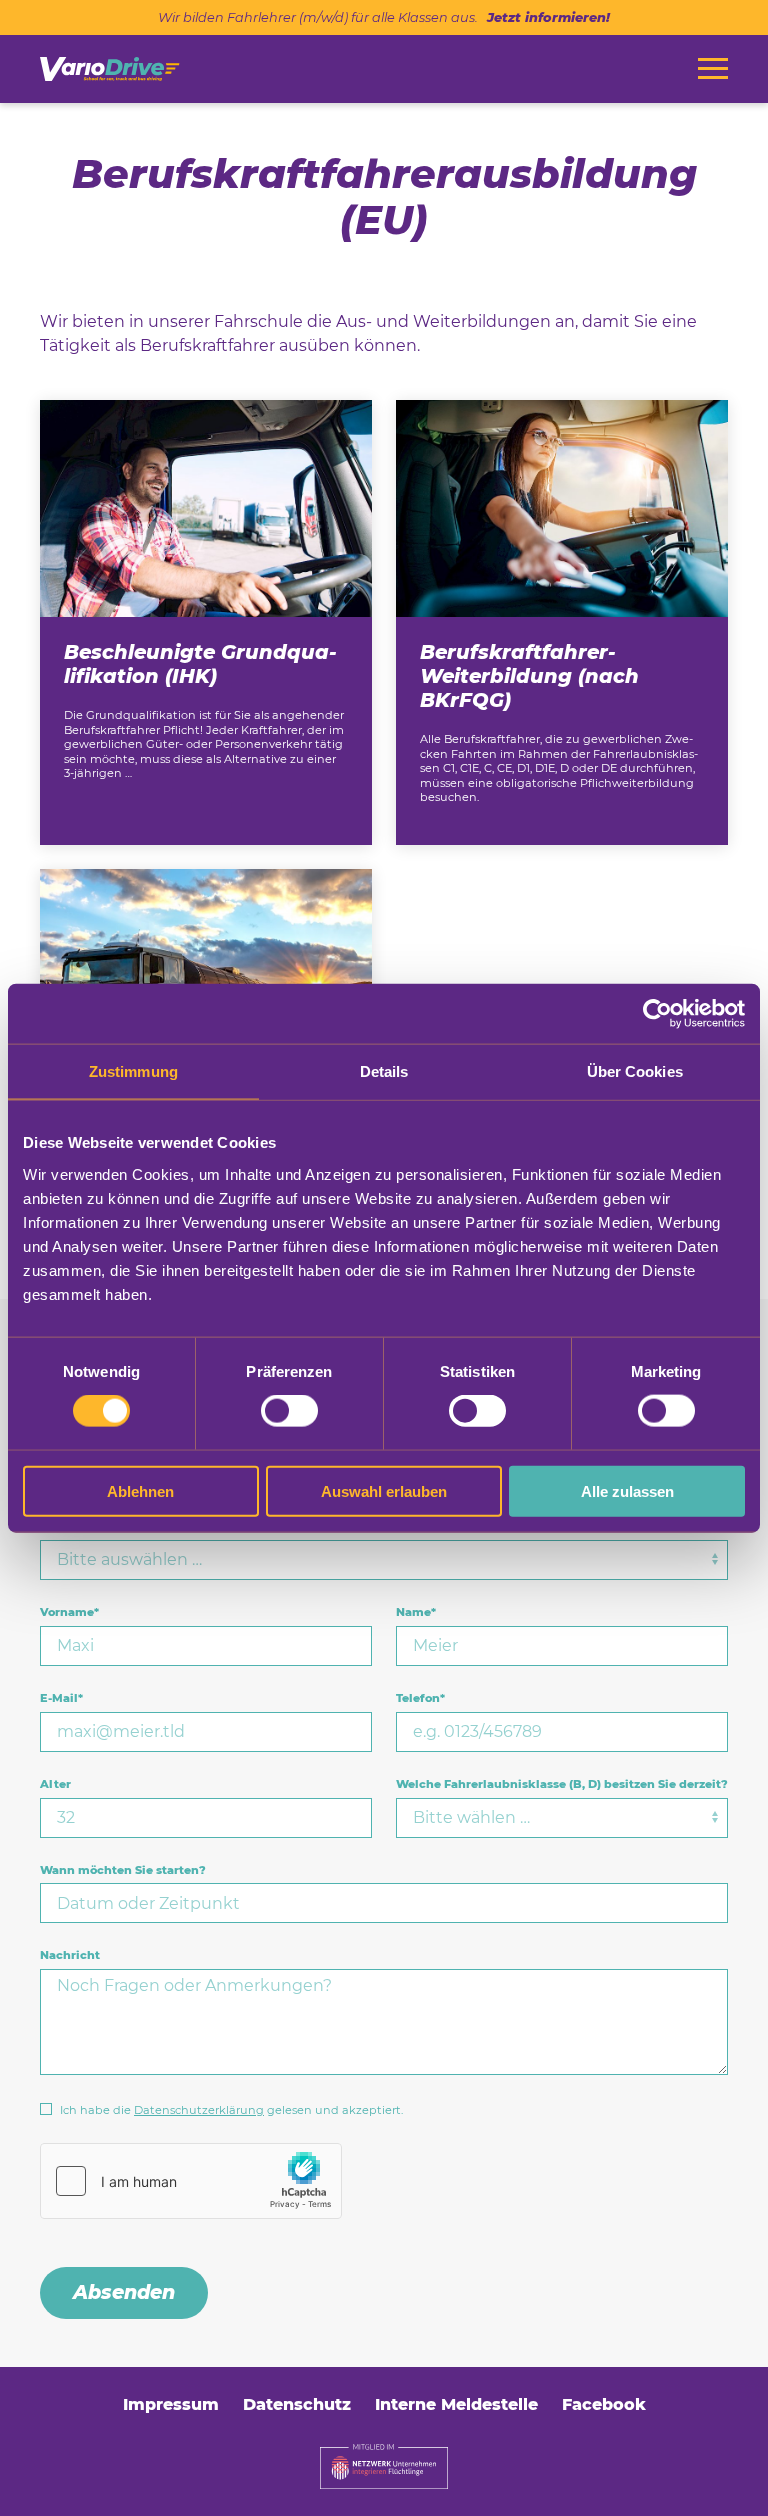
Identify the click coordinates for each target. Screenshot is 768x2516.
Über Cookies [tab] (635, 1071)
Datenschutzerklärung (199, 2110)
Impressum (171, 2404)
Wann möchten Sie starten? (123, 1870)
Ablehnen (140, 1490)
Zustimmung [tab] (133, 1071)
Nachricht (70, 1955)
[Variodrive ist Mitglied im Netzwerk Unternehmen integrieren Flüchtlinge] (384, 2466)
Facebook (604, 2404)
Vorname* (69, 1612)
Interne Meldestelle (456, 2404)
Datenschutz (297, 2404)
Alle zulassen (627, 1490)
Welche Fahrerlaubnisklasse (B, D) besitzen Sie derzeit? (562, 1784)
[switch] (289, 1411)
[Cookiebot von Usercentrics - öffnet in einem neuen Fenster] (657, 1014)
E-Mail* (61, 1698)
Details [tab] (384, 1071)
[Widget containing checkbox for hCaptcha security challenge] (191, 2181)
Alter (55, 1784)
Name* (416, 1612)
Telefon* (420, 1698)
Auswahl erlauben (384, 1490)
